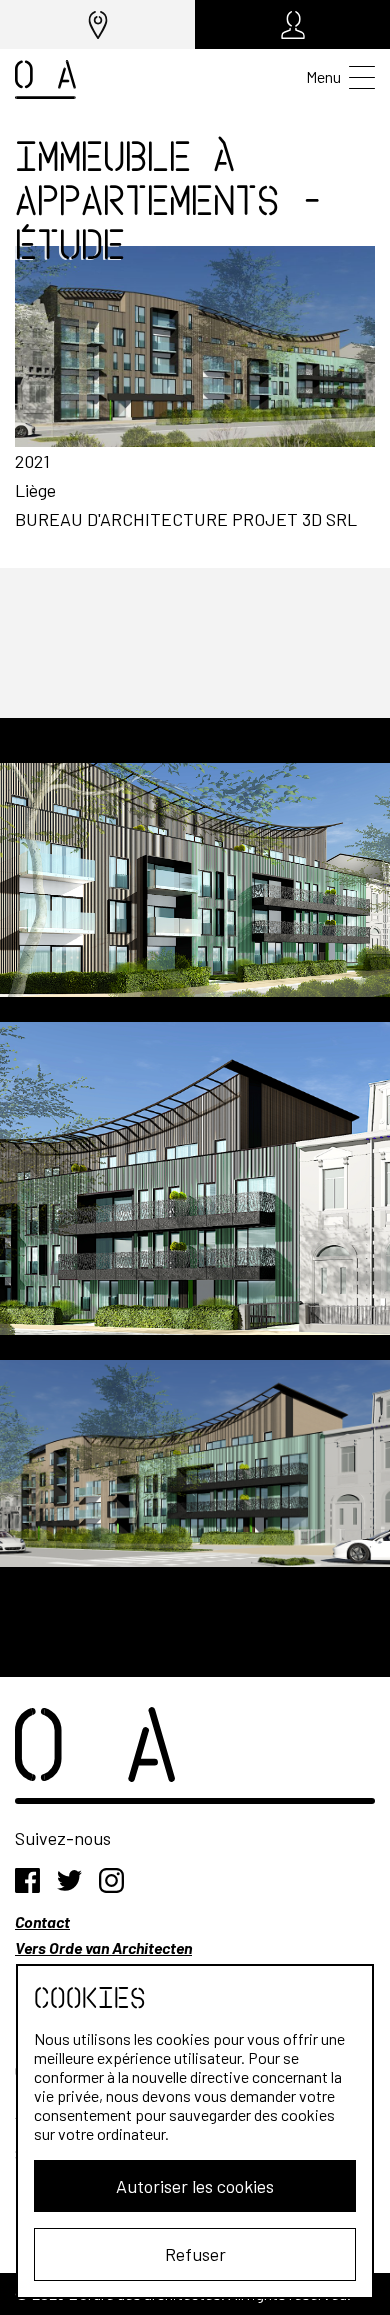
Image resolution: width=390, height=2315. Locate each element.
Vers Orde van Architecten (103, 1947)
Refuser (195, 2254)
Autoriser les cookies (195, 2186)
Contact (42, 1921)
